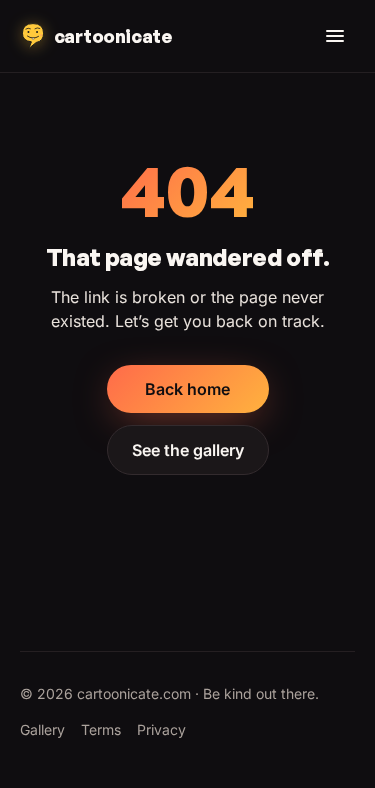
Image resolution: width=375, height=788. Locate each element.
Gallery (42, 729)
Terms (101, 729)
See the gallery (188, 450)
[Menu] (335, 36)
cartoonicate (112, 36)
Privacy (161, 729)
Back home (187, 389)
